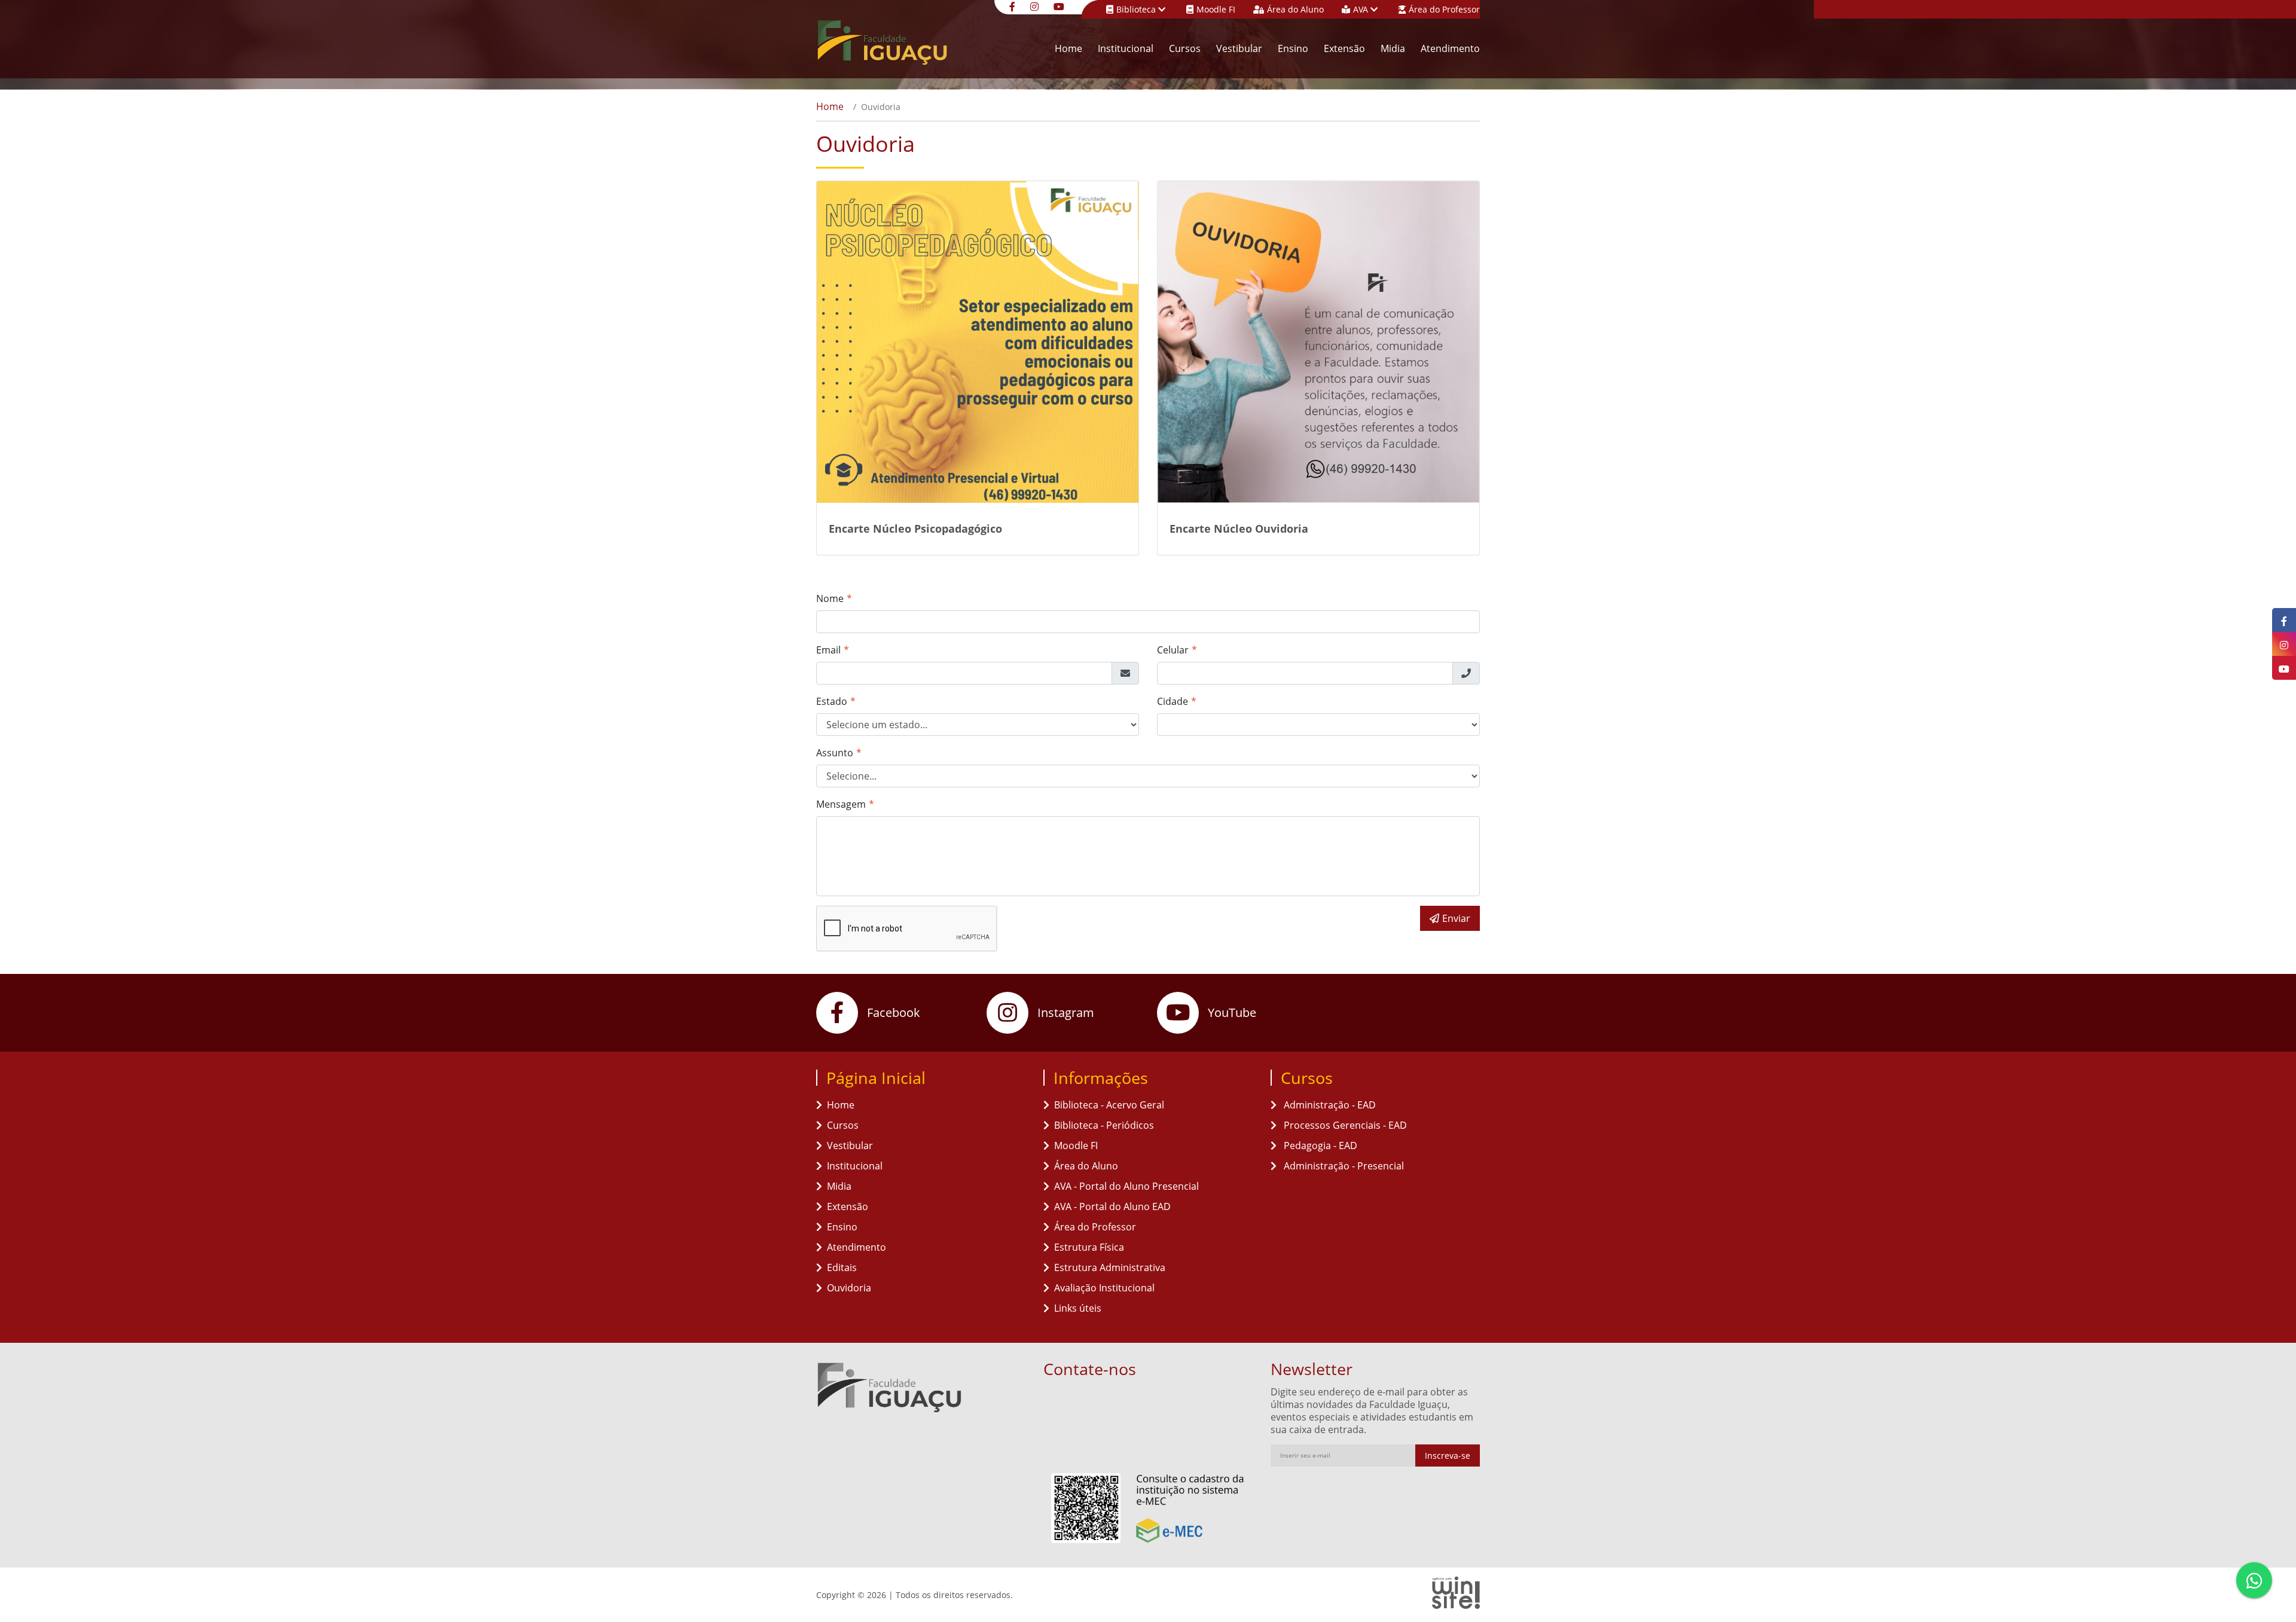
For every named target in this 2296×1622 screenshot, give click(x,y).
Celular (1173, 650)
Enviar (1456, 918)
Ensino (1293, 48)
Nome (830, 598)
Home (1068, 48)
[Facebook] (1014, 6)
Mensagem (841, 804)
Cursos (1185, 48)
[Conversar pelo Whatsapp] (2254, 1580)
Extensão (1344, 48)
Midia (1393, 48)
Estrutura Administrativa (1110, 1267)
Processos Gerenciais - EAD (1344, 1125)
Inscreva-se (1448, 1455)
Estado (832, 701)
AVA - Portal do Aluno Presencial (1126, 1186)
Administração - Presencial (1343, 1166)
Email (828, 650)
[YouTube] (1060, 6)
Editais (842, 1267)
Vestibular (1239, 48)
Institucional (1126, 48)
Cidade (1173, 701)
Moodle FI (1216, 9)
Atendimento (1450, 48)
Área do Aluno (1295, 9)
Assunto (835, 753)
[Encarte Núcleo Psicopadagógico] (978, 342)
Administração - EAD (1329, 1105)
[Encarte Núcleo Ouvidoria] (1318, 342)
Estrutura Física (1089, 1247)
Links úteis (1078, 1308)
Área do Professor (1444, 9)
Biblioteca (1137, 9)
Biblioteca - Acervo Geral (1109, 1105)
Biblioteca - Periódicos (1104, 1125)
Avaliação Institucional (1104, 1288)
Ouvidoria (849, 1288)
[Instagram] (1036, 6)
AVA (1362, 9)
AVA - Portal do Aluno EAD (1112, 1206)
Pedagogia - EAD (1319, 1146)
